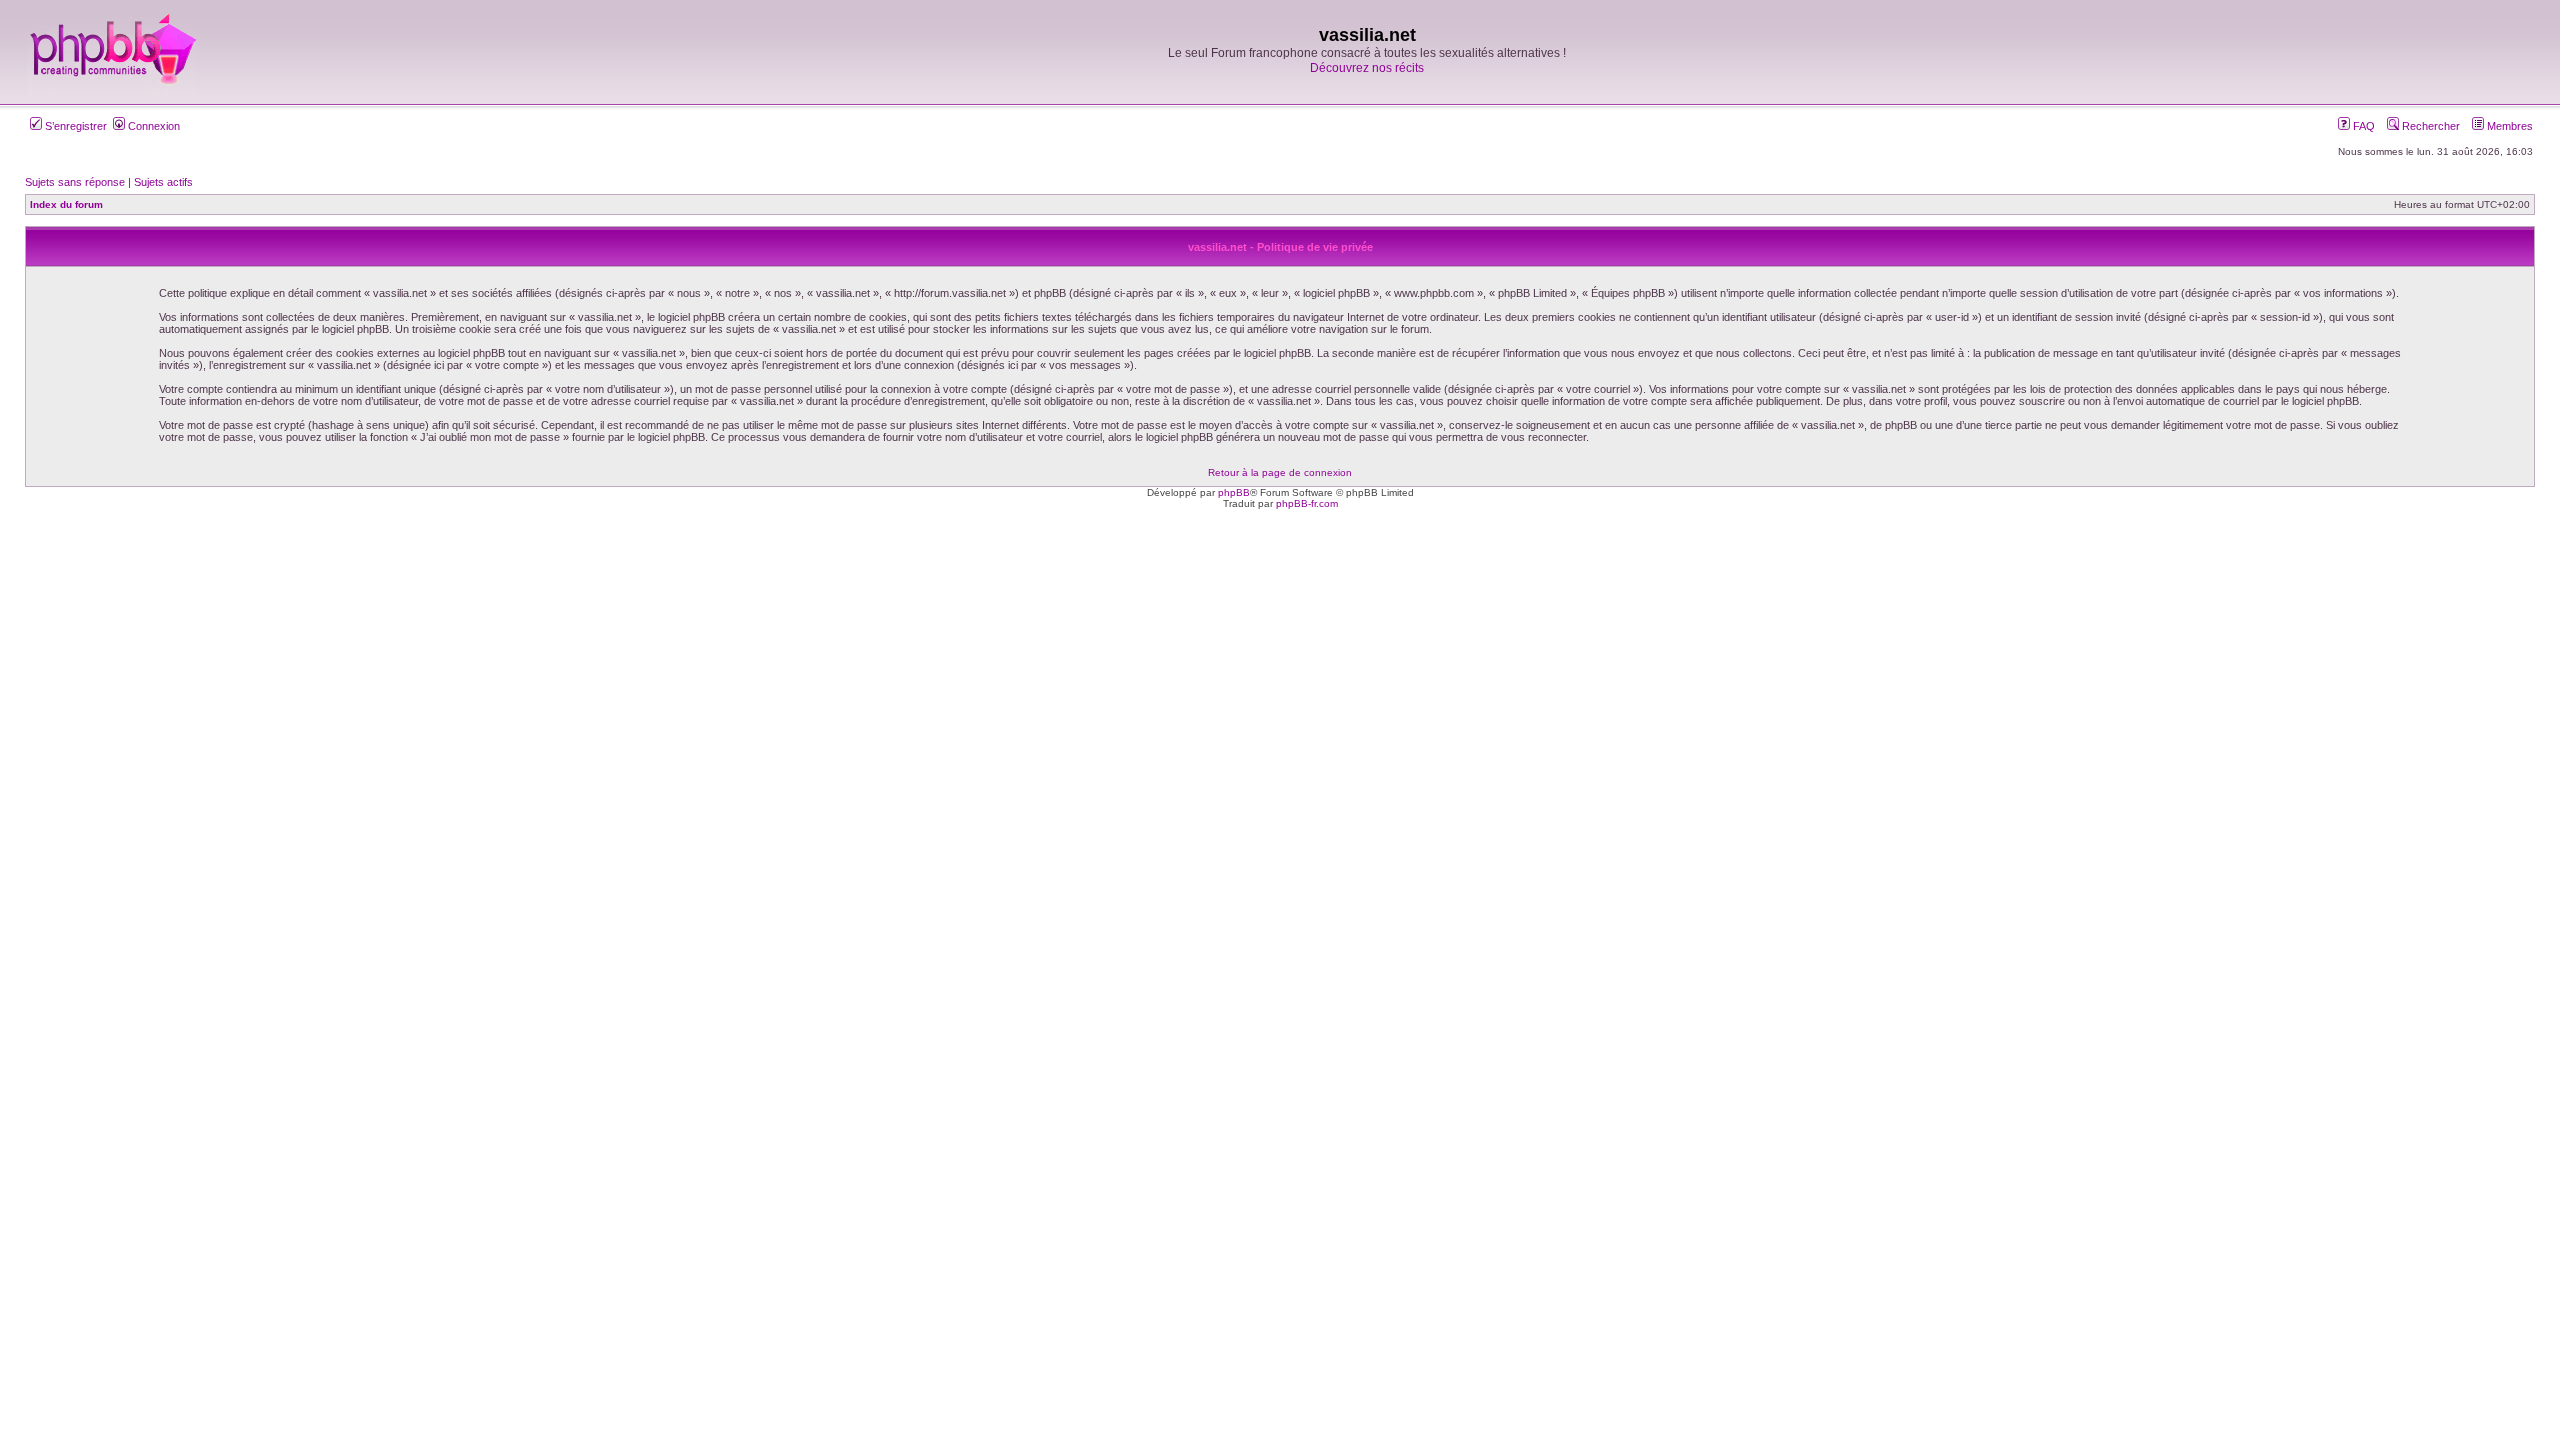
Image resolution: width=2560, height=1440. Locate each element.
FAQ (2362, 126)
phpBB (1234, 492)
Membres (2508, 126)
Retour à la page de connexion (1280, 472)
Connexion (152, 126)
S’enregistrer (74, 126)
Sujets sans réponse (75, 182)
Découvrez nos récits (1367, 68)
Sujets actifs (163, 182)
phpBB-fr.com (1307, 503)
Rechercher (2429, 126)
